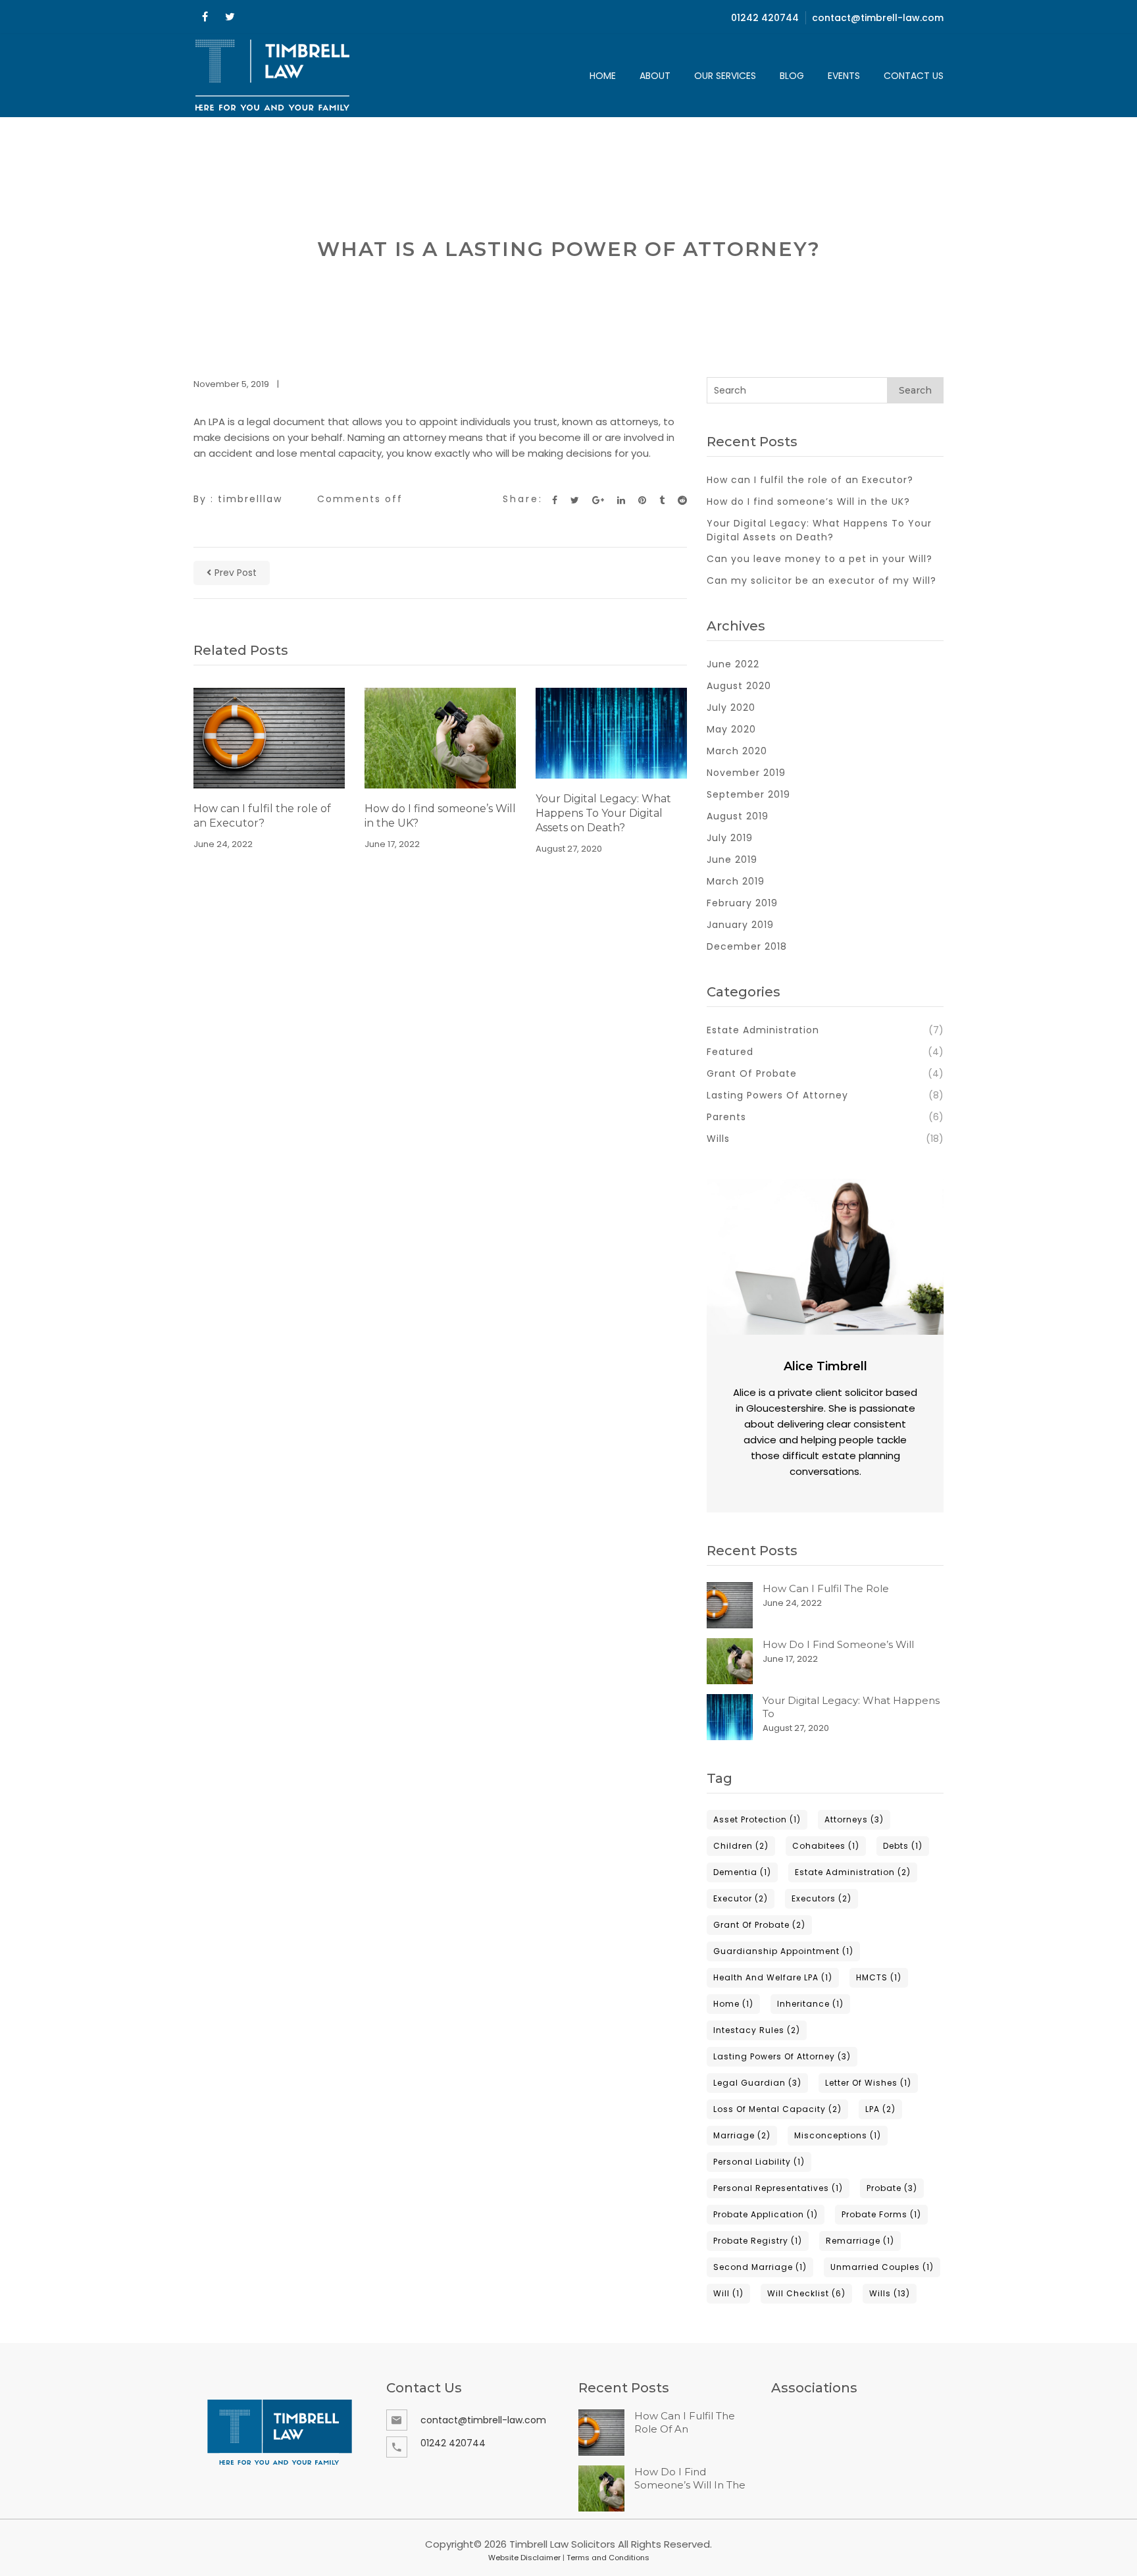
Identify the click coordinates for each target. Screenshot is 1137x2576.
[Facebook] (205, 17)
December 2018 (747, 946)
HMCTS (879, 1977)
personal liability (759, 2162)
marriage (742, 2135)
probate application (766, 2214)
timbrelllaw (250, 499)
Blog (792, 76)
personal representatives (778, 2188)
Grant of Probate (752, 1073)
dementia (742, 1872)
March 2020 (737, 751)
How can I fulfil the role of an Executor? (262, 816)
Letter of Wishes (868, 2083)
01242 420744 (765, 18)
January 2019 (740, 925)
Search (915, 390)
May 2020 (731, 729)
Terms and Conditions (608, 2558)
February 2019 (742, 903)
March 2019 (736, 881)
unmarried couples (882, 2267)
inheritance (810, 2004)
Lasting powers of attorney (782, 2056)
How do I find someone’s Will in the (690, 2478)
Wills (718, 1139)
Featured (730, 1052)
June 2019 (732, 860)
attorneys (854, 1819)
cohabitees (826, 1846)
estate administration (853, 1872)
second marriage (760, 2267)
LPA (880, 2109)
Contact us (914, 76)
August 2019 (738, 816)
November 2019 (746, 773)
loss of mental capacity (777, 2109)
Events (844, 76)
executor (741, 1898)
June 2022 (733, 664)
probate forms (881, 2214)
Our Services (725, 76)
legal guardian (757, 2083)
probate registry (758, 2241)
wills (890, 2293)
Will (728, 2293)
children (741, 1846)
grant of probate (759, 1925)
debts (903, 1846)
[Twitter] (230, 17)
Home (603, 76)
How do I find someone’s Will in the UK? (440, 816)
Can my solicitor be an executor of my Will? (821, 580)
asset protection (757, 1819)
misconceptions (838, 2135)
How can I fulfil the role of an (685, 2422)
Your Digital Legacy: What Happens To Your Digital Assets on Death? (603, 813)
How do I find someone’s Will (838, 1644)
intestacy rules (757, 2030)
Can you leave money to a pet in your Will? (820, 559)
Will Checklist (806, 2293)
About (655, 76)
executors (821, 1898)
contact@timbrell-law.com (878, 18)
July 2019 (730, 838)
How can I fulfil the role (826, 1588)
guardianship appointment (783, 1951)
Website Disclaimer (524, 2558)
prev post (236, 573)
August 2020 (739, 686)
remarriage (860, 2241)
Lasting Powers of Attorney (777, 1095)
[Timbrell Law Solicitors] (273, 76)
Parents (726, 1117)
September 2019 (748, 794)
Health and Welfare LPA (773, 1977)
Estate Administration (763, 1030)
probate (892, 2188)
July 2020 (731, 708)
